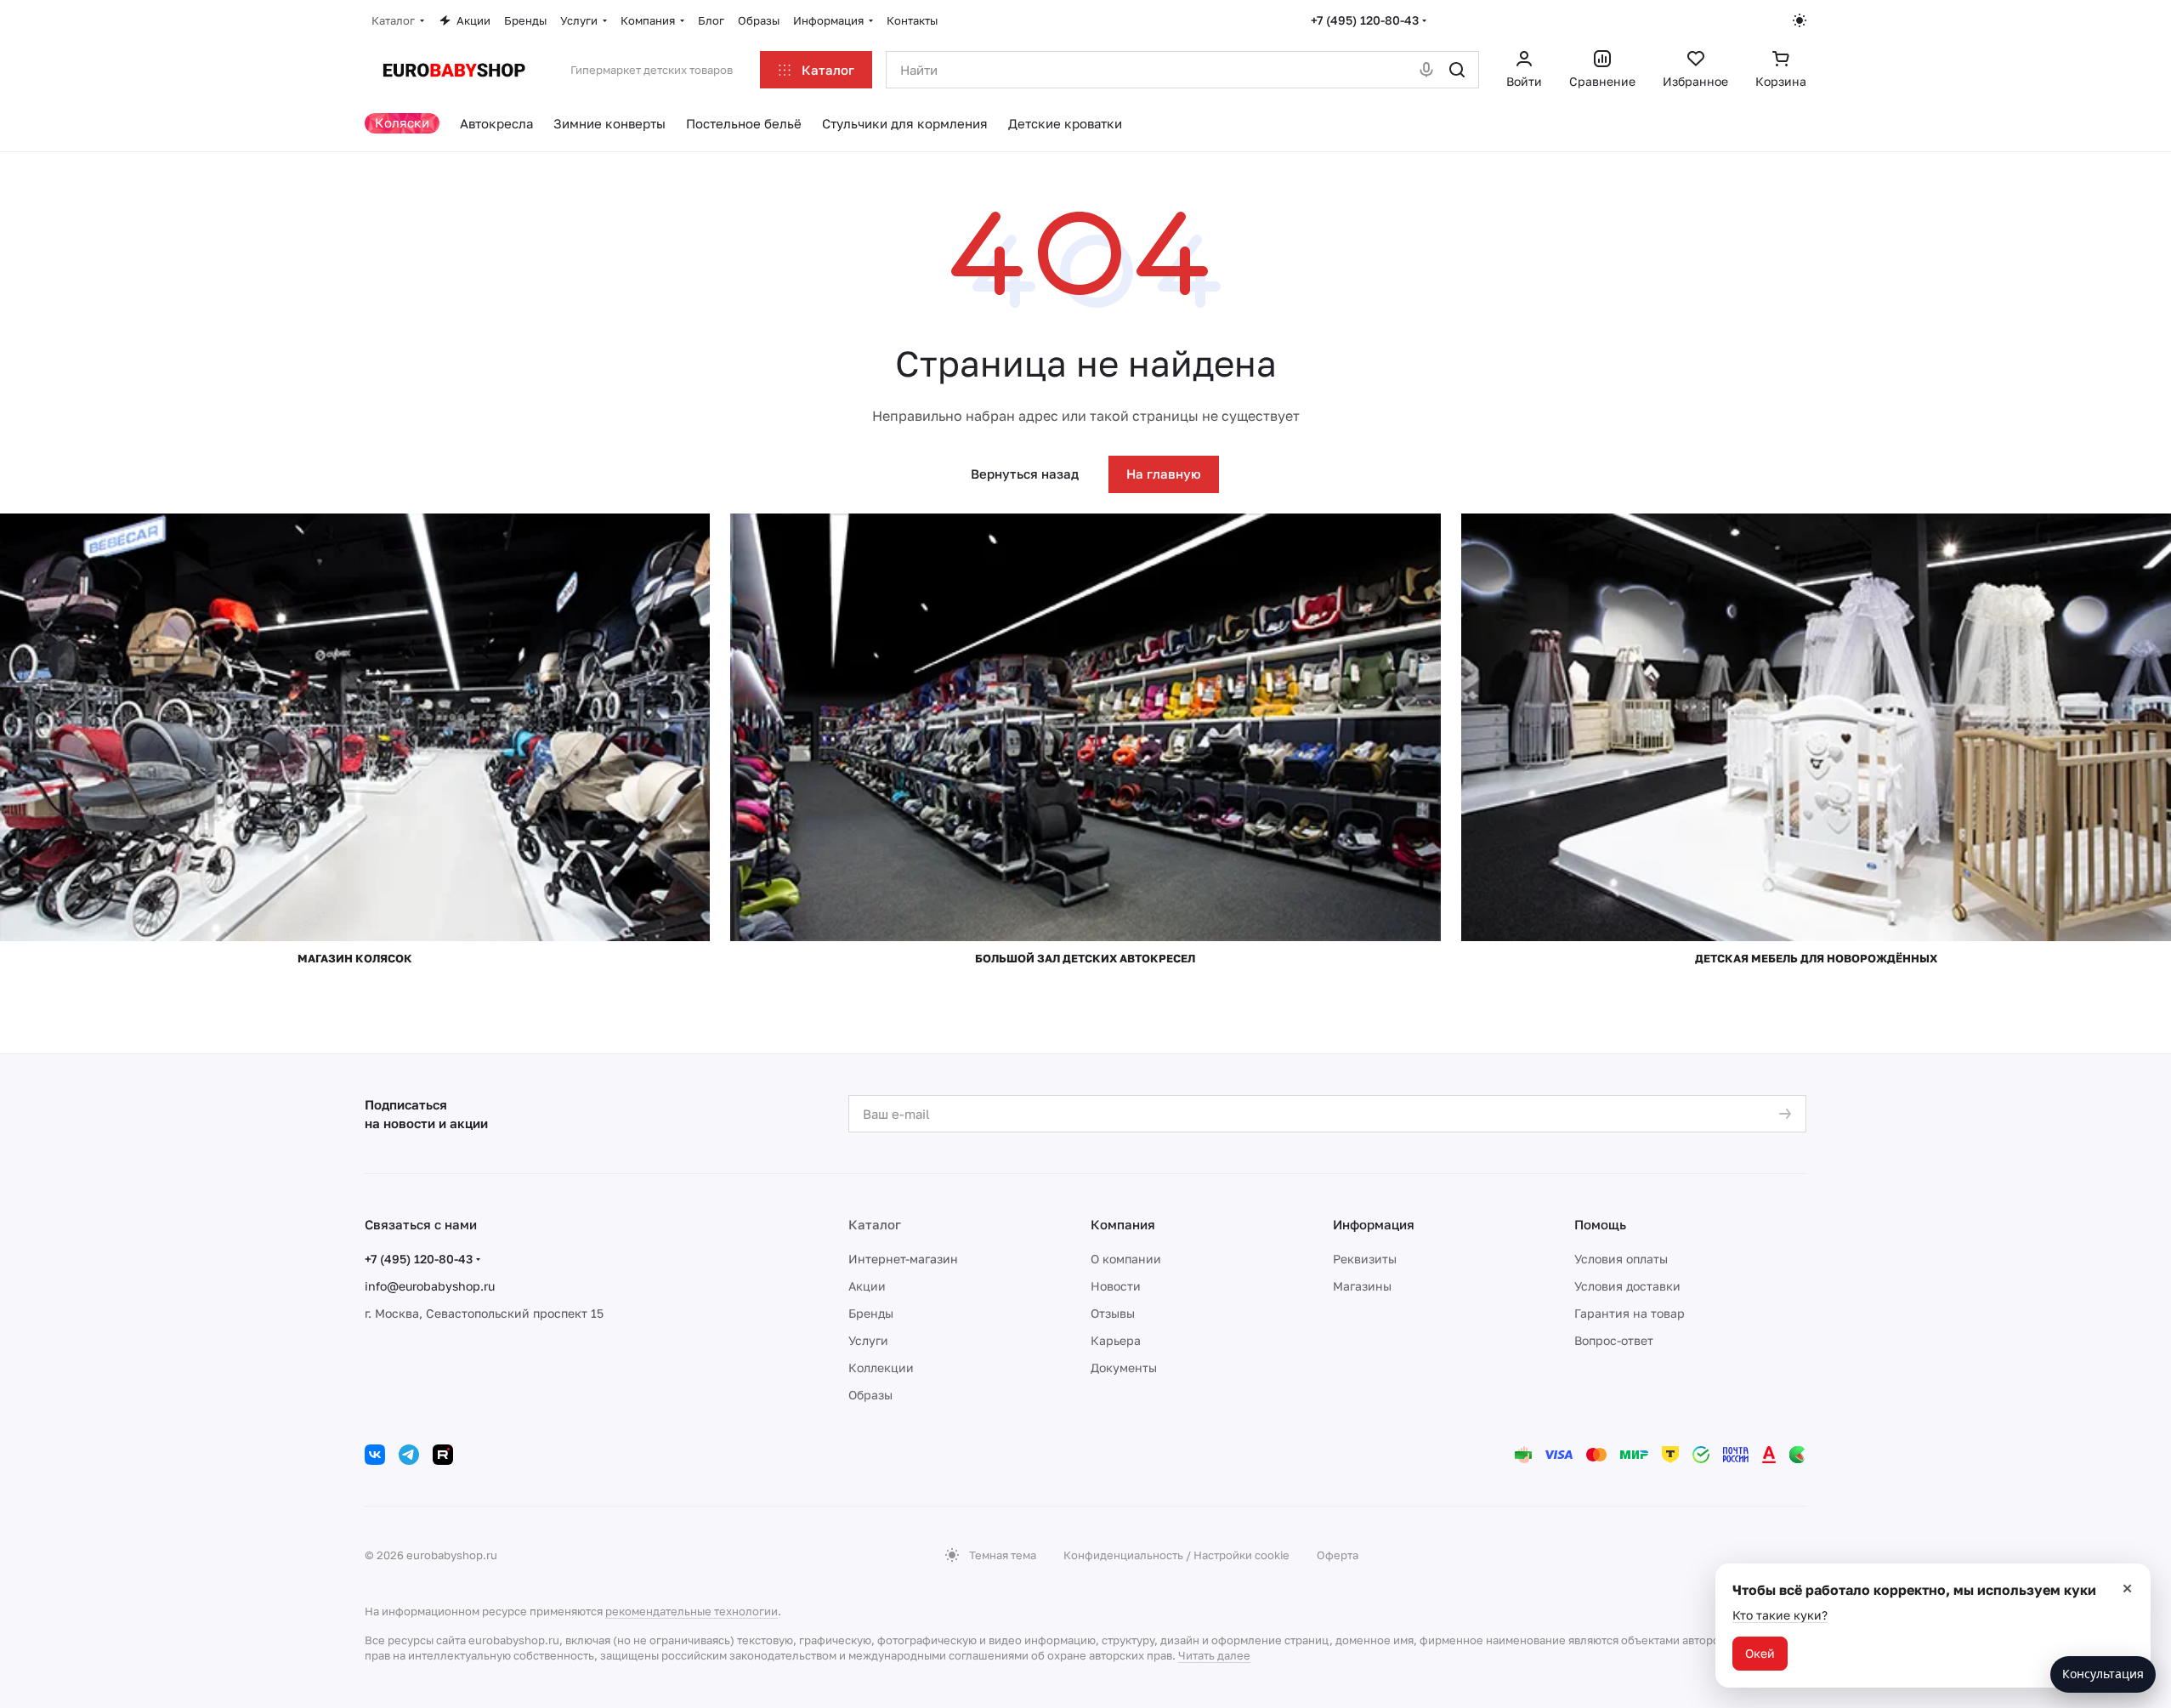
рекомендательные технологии (692, 1611)
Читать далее (1214, 1655)
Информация (1374, 1224)
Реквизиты (1365, 1259)
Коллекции (881, 1368)
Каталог (875, 1224)
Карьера (1116, 1340)
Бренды (871, 1313)
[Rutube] (443, 1455)
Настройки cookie (1241, 1555)
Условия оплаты (1621, 1259)
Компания (1123, 1224)
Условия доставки (1627, 1286)
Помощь (1600, 1224)
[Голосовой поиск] (1426, 70)
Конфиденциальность (1123, 1555)
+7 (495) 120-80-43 (1365, 20)
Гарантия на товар (1630, 1313)
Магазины (1362, 1286)
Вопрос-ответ (1614, 1340)
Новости (1116, 1286)
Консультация (2103, 1674)
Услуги (868, 1340)
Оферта (1338, 1555)
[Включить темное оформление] (1800, 20)
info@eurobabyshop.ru (430, 1286)
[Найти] (1457, 70)
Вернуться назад (1025, 474)
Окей (1760, 1653)
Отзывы (1113, 1313)
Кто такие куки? (1780, 1615)
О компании (1126, 1259)
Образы (870, 1395)
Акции (867, 1286)
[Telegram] (409, 1455)
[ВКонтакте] (375, 1455)
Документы (1124, 1368)
